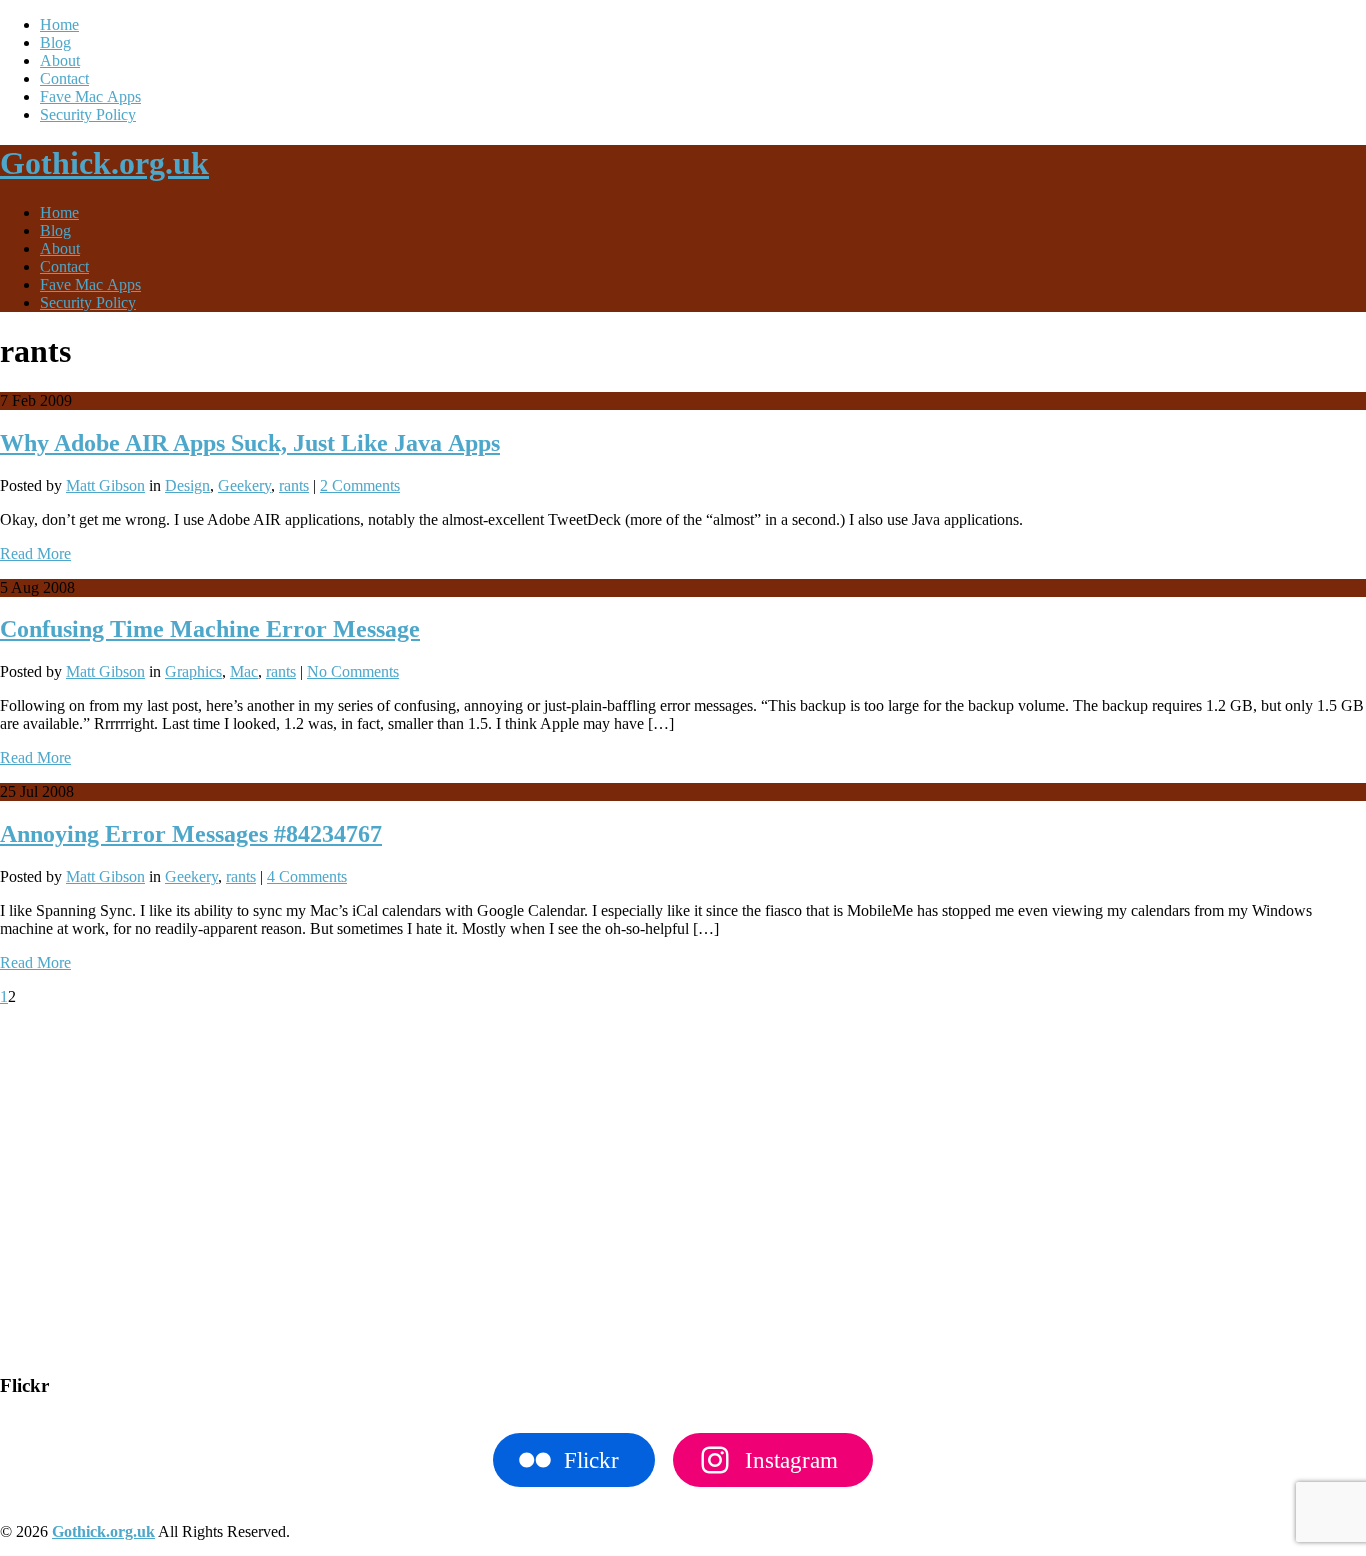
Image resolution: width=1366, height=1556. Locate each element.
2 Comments (360, 485)
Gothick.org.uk (104, 163)
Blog (55, 42)
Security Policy (88, 114)
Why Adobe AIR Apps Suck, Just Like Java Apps (250, 443)
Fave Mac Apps (90, 96)
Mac (244, 671)
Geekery (244, 485)
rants (294, 485)
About (60, 60)
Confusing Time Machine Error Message (210, 629)
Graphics (193, 671)
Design (187, 485)
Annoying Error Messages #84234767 (191, 834)
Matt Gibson (105, 485)
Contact (64, 78)
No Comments (353, 671)
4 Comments (307, 876)
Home (59, 24)
